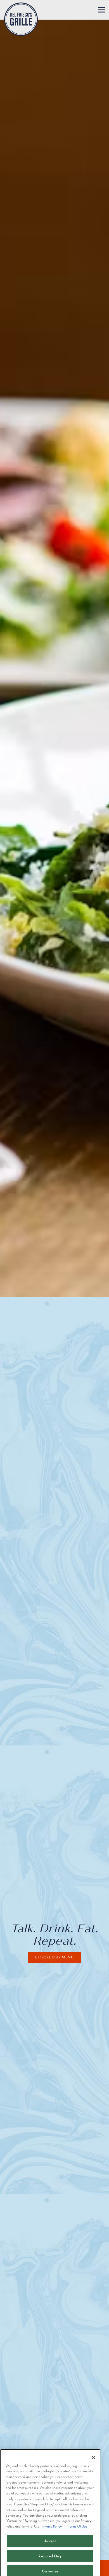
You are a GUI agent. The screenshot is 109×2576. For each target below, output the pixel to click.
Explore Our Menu (54, 1957)
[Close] (93, 2440)
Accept (50, 2524)
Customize (50, 2554)
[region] (50, 2502)
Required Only (50, 2539)
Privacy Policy (54, 2509)
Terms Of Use (77, 2509)
